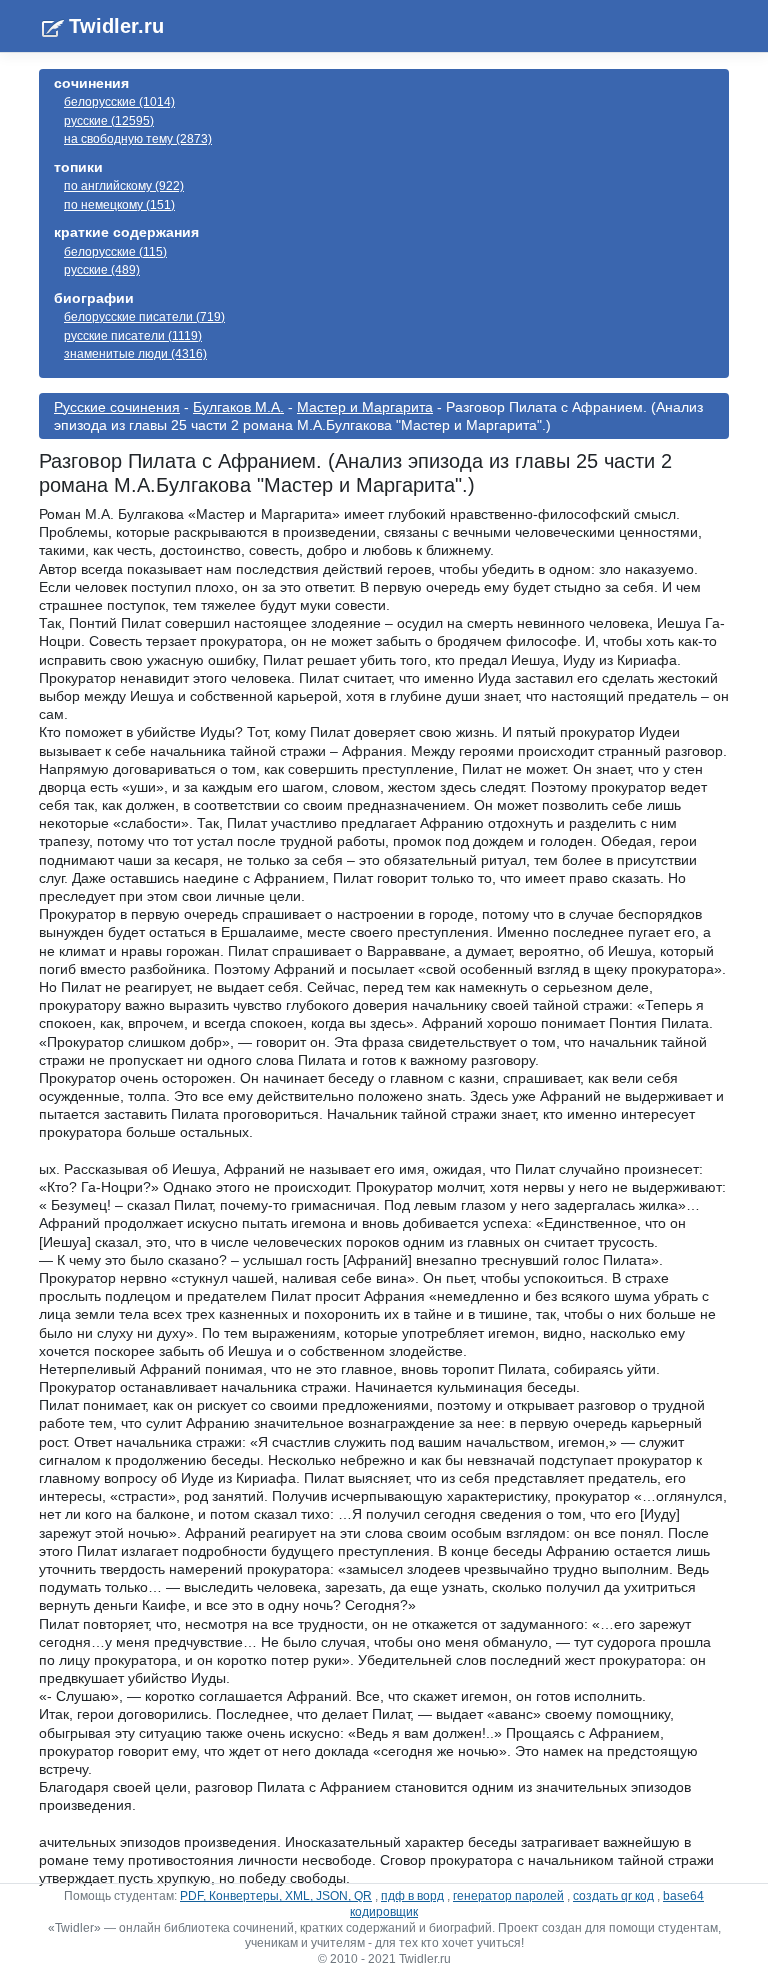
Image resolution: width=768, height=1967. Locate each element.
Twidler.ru (116, 26)
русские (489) (102, 270)
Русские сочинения (117, 407)
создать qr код (613, 1896)
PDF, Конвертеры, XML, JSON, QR (276, 1896)
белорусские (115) (115, 252)
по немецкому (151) (119, 205)
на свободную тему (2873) (138, 139)
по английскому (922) (124, 186)
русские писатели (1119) (133, 336)
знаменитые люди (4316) (135, 354)
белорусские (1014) (119, 102)
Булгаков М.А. (238, 407)
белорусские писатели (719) (144, 317)
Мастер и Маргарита (365, 407)
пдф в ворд (412, 1896)
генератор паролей (508, 1896)
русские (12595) (109, 121)
